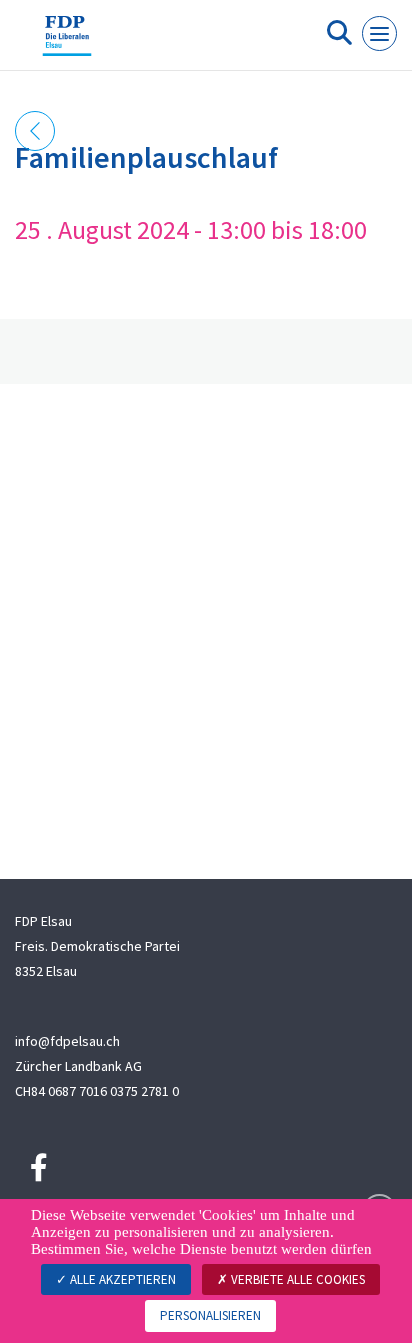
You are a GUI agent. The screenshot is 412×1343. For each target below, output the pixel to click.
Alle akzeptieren (121, 1279)
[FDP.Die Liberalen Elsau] (67, 43)
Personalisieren (210, 1315)
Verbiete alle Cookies (296, 1279)
